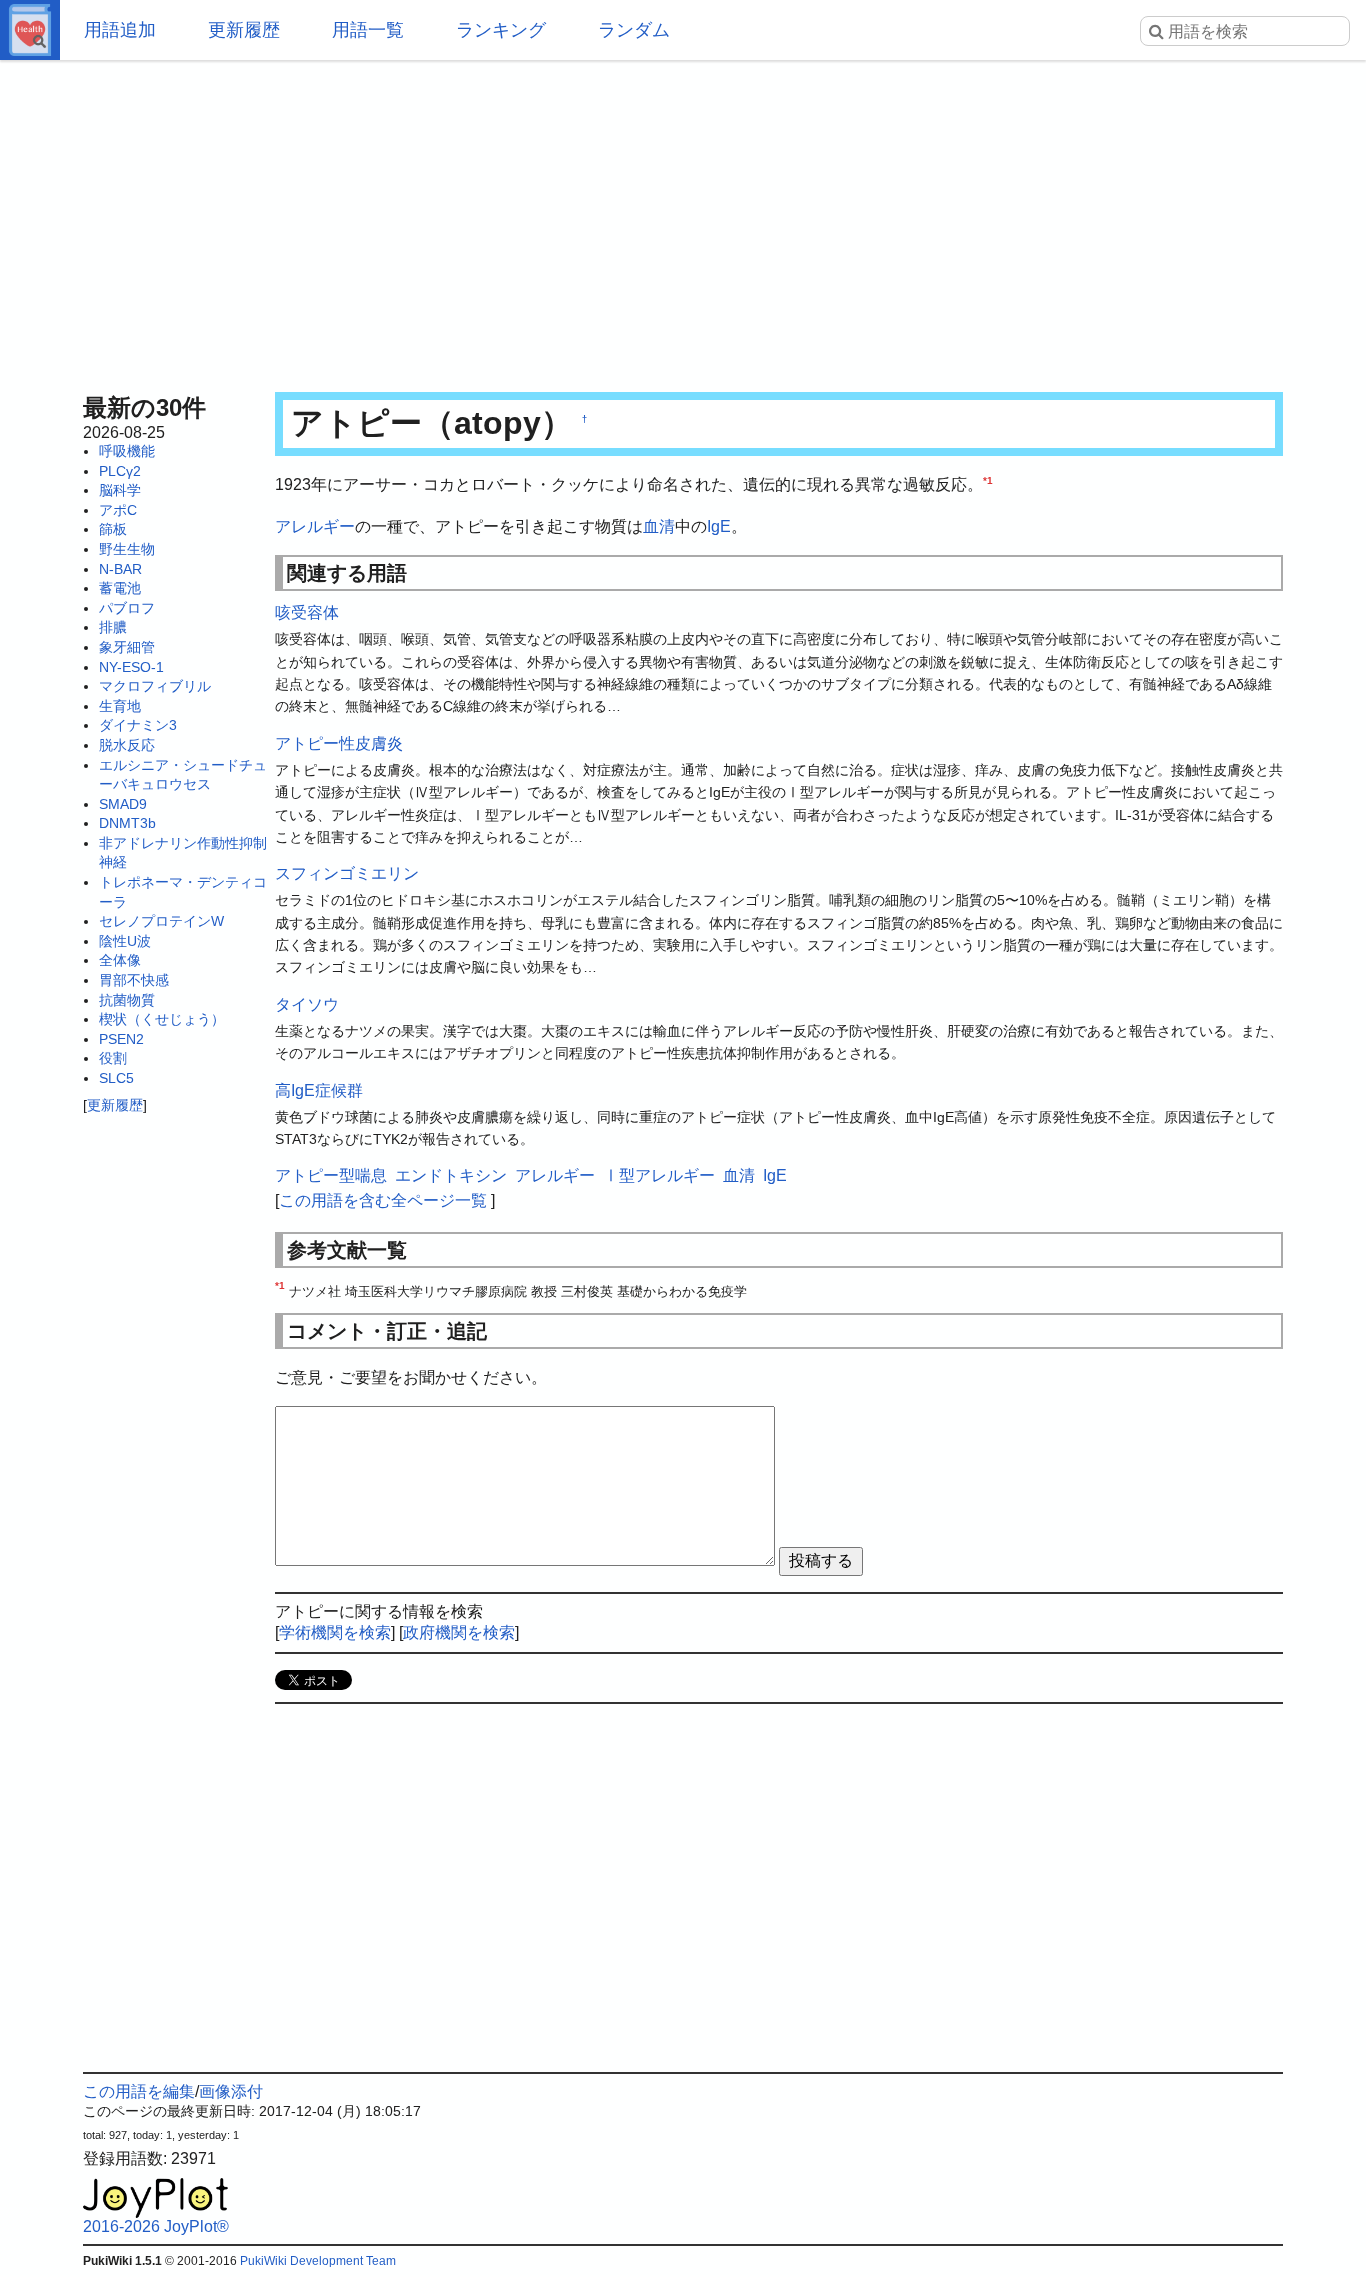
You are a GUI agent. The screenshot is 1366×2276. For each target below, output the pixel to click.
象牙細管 (127, 647)
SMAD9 (123, 804)
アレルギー (315, 526)
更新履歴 (244, 30)
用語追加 (120, 30)
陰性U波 (125, 941)
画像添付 (231, 2091)
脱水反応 (127, 745)
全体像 (120, 960)
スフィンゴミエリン (347, 873)
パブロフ (127, 608)
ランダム (634, 30)
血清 (659, 526)
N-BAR (120, 569)
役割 (113, 1058)
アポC (118, 510)
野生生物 (127, 549)
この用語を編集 (139, 2091)
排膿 (113, 627)
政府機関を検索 (459, 1632)
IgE (719, 526)
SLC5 (116, 1078)
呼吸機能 (127, 451)
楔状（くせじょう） (162, 1019)
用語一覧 (368, 30)
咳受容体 (307, 612)
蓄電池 (120, 588)
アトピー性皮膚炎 (339, 743)
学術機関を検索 (335, 1632)
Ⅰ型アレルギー (659, 1175)
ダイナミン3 (138, 725)
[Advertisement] (683, 220)
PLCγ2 (120, 471)
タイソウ (307, 1004)
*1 (988, 480)
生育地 (120, 706)
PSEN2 (121, 1039)
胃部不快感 (134, 980)
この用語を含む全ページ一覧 (383, 1200)
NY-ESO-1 (131, 667)
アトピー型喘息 (331, 1175)
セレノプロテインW (161, 921)
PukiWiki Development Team (318, 2261)
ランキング (501, 30)
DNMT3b (127, 823)
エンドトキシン (451, 1175)
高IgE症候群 (319, 1090)
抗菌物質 (127, 1000)
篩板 (113, 529)
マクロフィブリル (155, 686)
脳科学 (120, 490)
